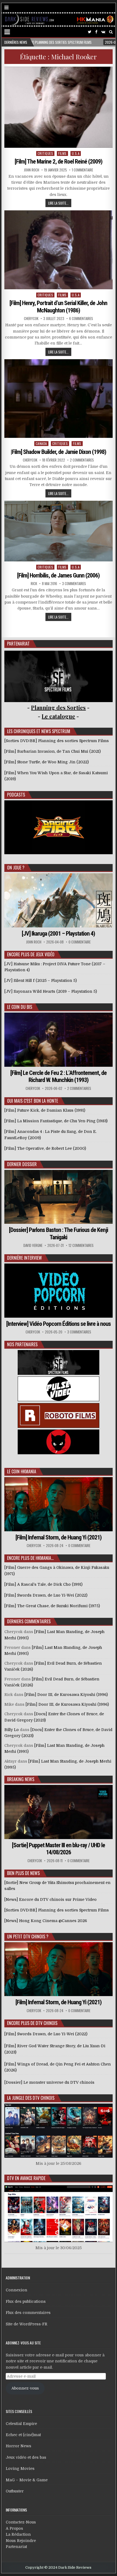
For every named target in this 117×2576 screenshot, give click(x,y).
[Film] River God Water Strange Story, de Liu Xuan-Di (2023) (55, 2049)
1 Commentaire (82, 170)
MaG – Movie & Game (27, 2480)
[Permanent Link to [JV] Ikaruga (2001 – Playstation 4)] (58, 900)
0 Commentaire (80, 942)
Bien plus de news (23, 1873)
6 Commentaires (81, 319)
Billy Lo (12, 1730)
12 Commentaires (81, 1245)
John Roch (32, 170)
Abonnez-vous (25, 2388)
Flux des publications (26, 2301)
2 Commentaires (82, 460)
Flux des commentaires (28, 2313)
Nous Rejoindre (21, 2541)
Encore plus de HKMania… (30, 1558)
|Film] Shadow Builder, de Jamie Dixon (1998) (58, 452)
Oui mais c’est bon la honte (33, 1101)
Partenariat (16, 2547)
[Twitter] (90, 32)
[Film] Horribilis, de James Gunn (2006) (58, 575)
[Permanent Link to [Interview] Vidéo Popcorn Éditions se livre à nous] (58, 1291)
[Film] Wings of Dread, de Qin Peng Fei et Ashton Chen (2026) (58, 2067)
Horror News (19, 2446)
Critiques (45, 153)
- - (58, 716)
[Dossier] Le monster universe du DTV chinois (49, 2082)
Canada (41, 443)
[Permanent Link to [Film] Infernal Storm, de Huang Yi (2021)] (58, 1504)
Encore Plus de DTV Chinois (32, 2023)
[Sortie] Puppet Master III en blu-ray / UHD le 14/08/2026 (59, 1849)
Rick (34, 584)
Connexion (16, 2290)
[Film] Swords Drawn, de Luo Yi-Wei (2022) (46, 2034)
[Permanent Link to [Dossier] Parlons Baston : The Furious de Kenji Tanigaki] (58, 1197)
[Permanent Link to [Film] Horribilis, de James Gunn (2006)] (58, 531)
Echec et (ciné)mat (23, 2435)
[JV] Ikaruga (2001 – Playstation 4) (58, 934)
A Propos (14, 2528)
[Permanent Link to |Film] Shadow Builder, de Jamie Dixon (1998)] (58, 399)
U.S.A (76, 153)
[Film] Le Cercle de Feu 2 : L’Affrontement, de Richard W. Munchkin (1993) (59, 1076)
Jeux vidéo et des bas (26, 2457)
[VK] (103, 32)
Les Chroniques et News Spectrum (39, 731)
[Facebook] (96, 32)
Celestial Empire (21, 2424)
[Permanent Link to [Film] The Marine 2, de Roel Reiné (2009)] (58, 107)
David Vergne (33, 1245)
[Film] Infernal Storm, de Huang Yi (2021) (59, 1537)
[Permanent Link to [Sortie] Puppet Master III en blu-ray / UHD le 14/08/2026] (58, 1812)
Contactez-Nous (21, 2522)
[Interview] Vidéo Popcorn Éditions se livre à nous (59, 1324)
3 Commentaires (74, 584)
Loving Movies (20, 2469)
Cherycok (31, 319)
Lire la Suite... (58, 203)
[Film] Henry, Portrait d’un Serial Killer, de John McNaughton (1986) (58, 307)
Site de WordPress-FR (27, 2324)
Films (62, 153)
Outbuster (15, 2491)
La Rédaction (18, 2534)
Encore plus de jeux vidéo (31, 954)
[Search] (111, 32)
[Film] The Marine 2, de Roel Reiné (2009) (59, 162)
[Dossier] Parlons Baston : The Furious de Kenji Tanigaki (59, 1233)
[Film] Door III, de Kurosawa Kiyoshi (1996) (66, 1695)
